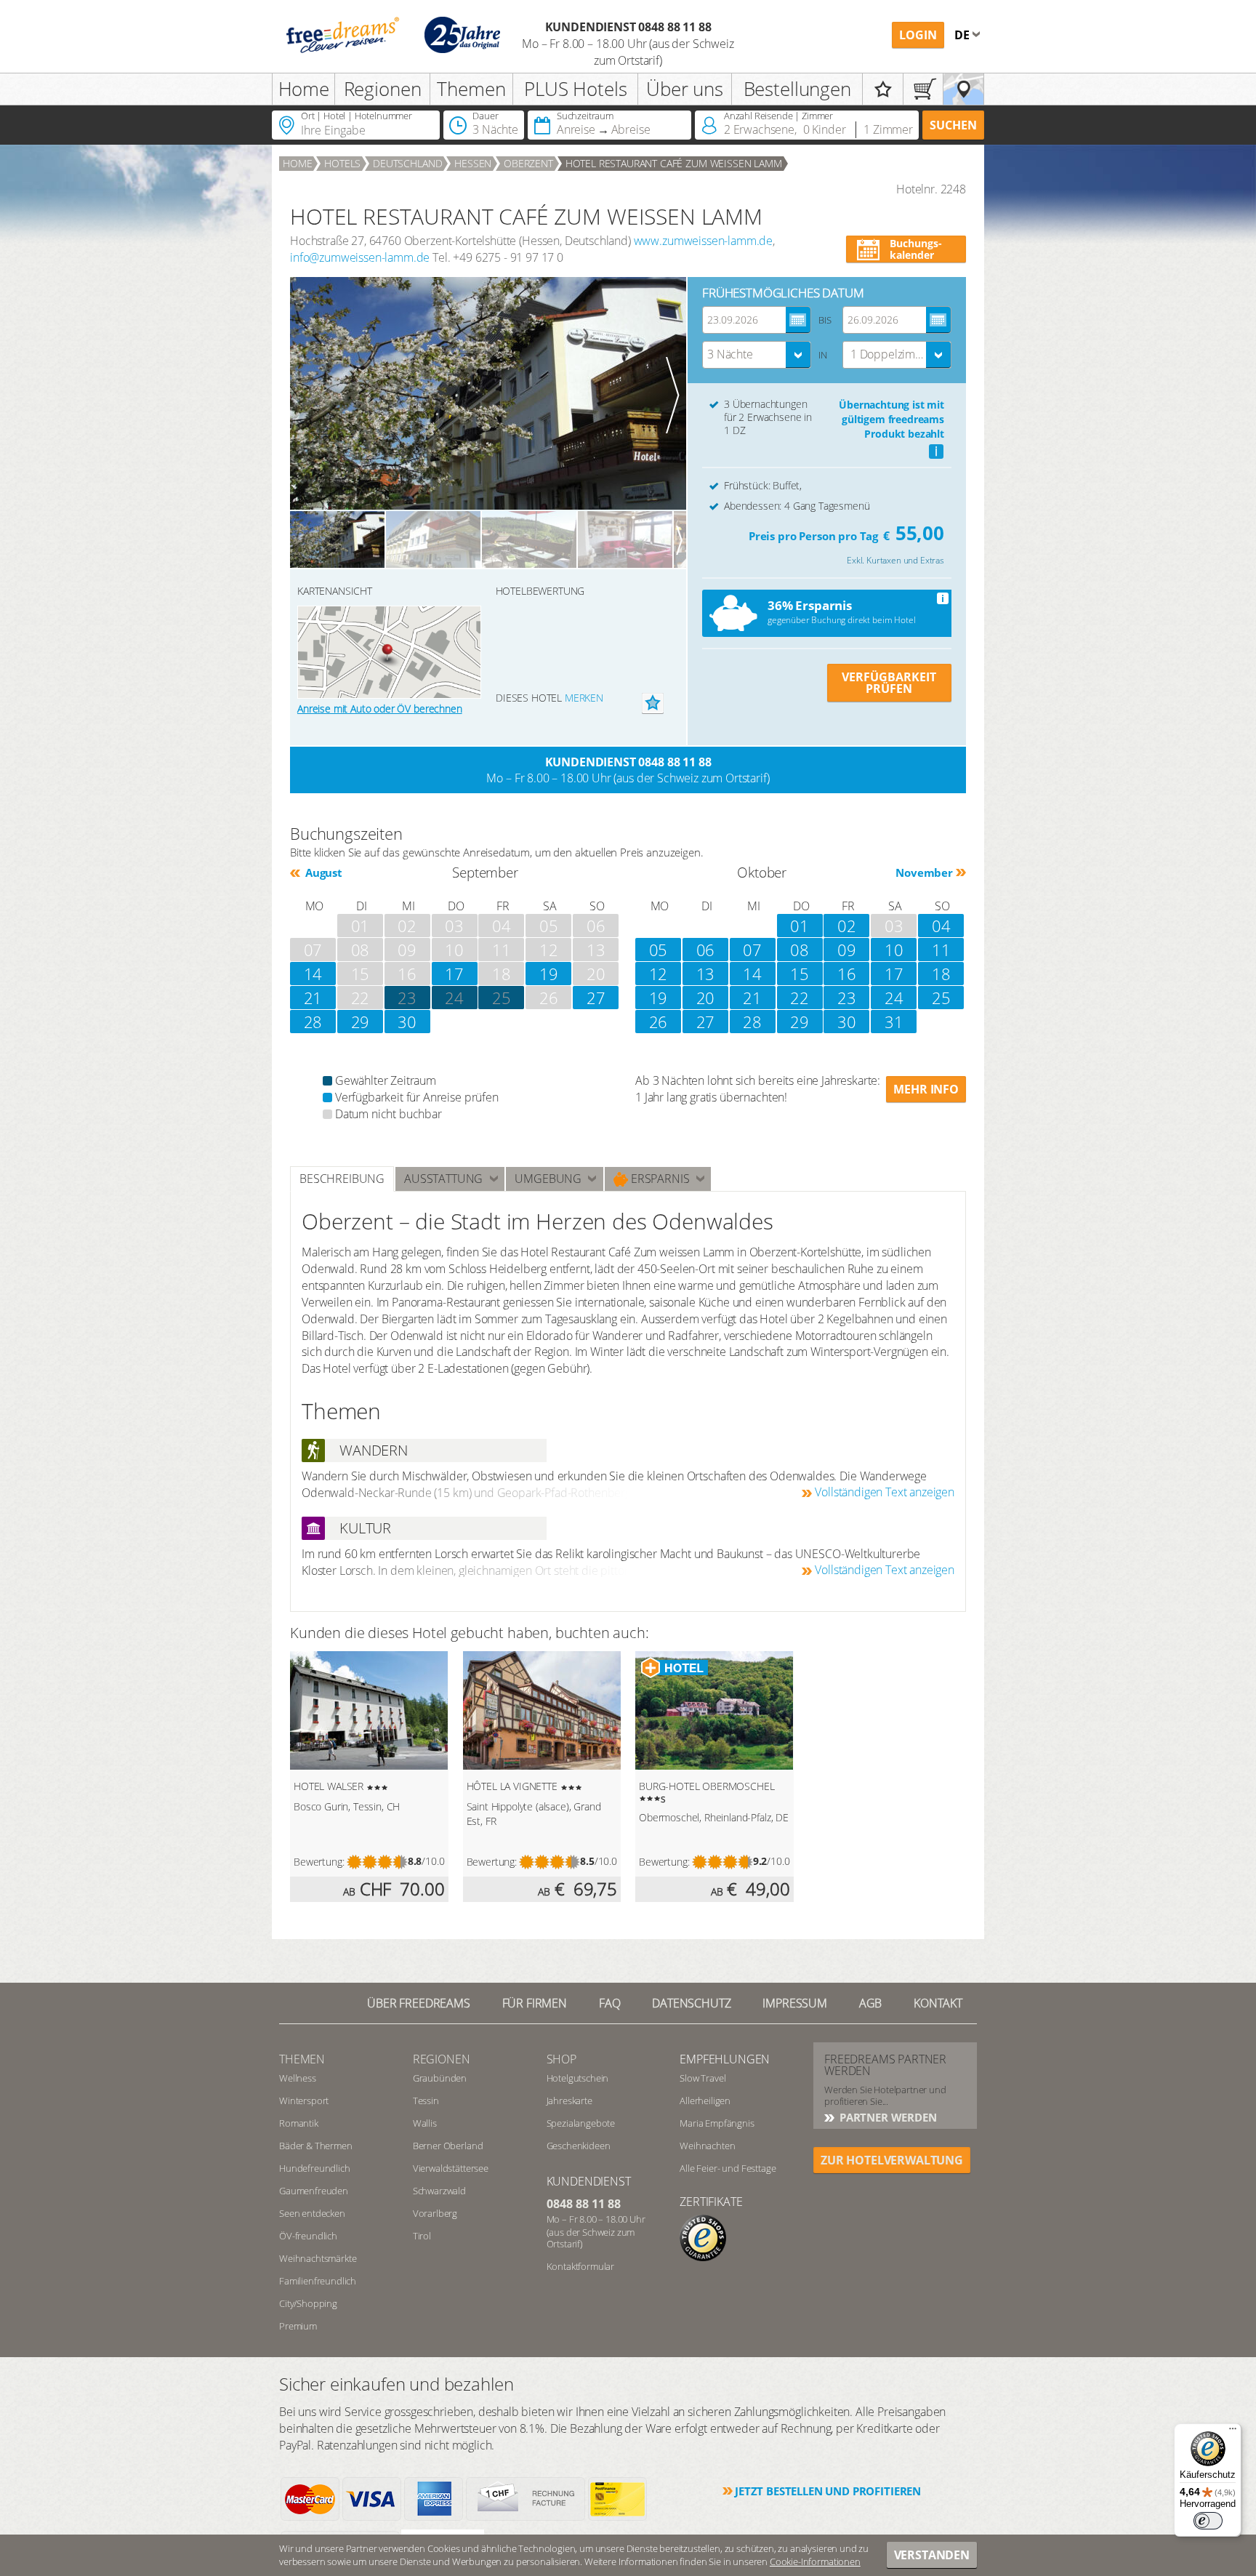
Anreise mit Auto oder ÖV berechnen (380, 709)
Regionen (383, 89)
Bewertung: (319, 1862)
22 (800, 998)
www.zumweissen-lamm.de (703, 241)
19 (549, 974)
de (963, 35)
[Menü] (1233, 2432)
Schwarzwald (439, 2191)
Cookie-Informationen (815, 2561)
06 (706, 950)
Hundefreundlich (315, 2168)
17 (454, 974)
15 (800, 974)
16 (847, 974)
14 (313, 974)
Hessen (473, 163)
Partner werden (887, 2117)
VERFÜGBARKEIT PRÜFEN (889, 683)
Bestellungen (797, 89)
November (924, 872)
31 (894, 1022)
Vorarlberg (435, 2213)
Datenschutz (691, 2003)
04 (941, 926)
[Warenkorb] (923, 89)
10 (894, 950)
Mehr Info (926, 1089)
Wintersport (304, 2100)
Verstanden (932, 2555)
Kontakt (938, 2003)
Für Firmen (535, 2003)
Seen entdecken (312, 2213)
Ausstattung (443, 1179)
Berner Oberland (448, 2146)
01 (800, 926)
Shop (561, 2059)
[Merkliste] (883, 89)
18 (941, 974)
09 (847, 950)
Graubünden (440, 2078)
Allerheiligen (705, 2100)
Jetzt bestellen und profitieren (828, 2491)
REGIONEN (442, 2059)
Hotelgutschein (578, 2078)
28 (313, 1022)
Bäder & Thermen (316, 2146)
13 (706, 974)
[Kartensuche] (963, 89)
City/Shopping (308, 2303)
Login (918, 35)
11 (941, 950)
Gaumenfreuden (314, 2191)
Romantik (299, 2123)
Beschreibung (342, 1179)
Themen (471, 89)
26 (659, 1022)
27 (596, 998)
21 (313, 998)
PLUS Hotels (575, 89)
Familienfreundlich (318, 2281)
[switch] (1208, 2521)
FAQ (610, 2003)
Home (304, 89)
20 (706, 998)
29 (361, 1022)
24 (454, 998)
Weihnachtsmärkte (318, 2258)
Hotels (342, 163)
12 (659, 974)
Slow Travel (703, 2078)
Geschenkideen (579, 2146)
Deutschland (407, 163)
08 (800, 950)
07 (752, 950)
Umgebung (548, 1179)
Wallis (425, 2123)
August (322, 872)
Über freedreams (419, 2003)
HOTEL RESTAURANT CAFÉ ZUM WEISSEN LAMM (674, 163)
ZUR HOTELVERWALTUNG (892, 2160)
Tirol (422, 2236)
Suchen (953, 125)
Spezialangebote (581, 2123)
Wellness (298, 2078)
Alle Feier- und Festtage (728, 2168)
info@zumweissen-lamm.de (360, 257)
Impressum (795, 2003)
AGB (871, 2003)
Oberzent (528, 163)
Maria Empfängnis (717, 2123)
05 (659, 950)
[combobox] (757, 355)
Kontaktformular (581, 2266)
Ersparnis (659, 1179)
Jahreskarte (569, 2100)
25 (502, 998)
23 (847, 998)
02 (847, 926)
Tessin (426, 2100)
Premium (298, 2326)
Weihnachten (707, 2146)
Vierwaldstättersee (451, 2168)
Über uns (685, 89)
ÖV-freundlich (308, 2236)
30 (407, 1022)
